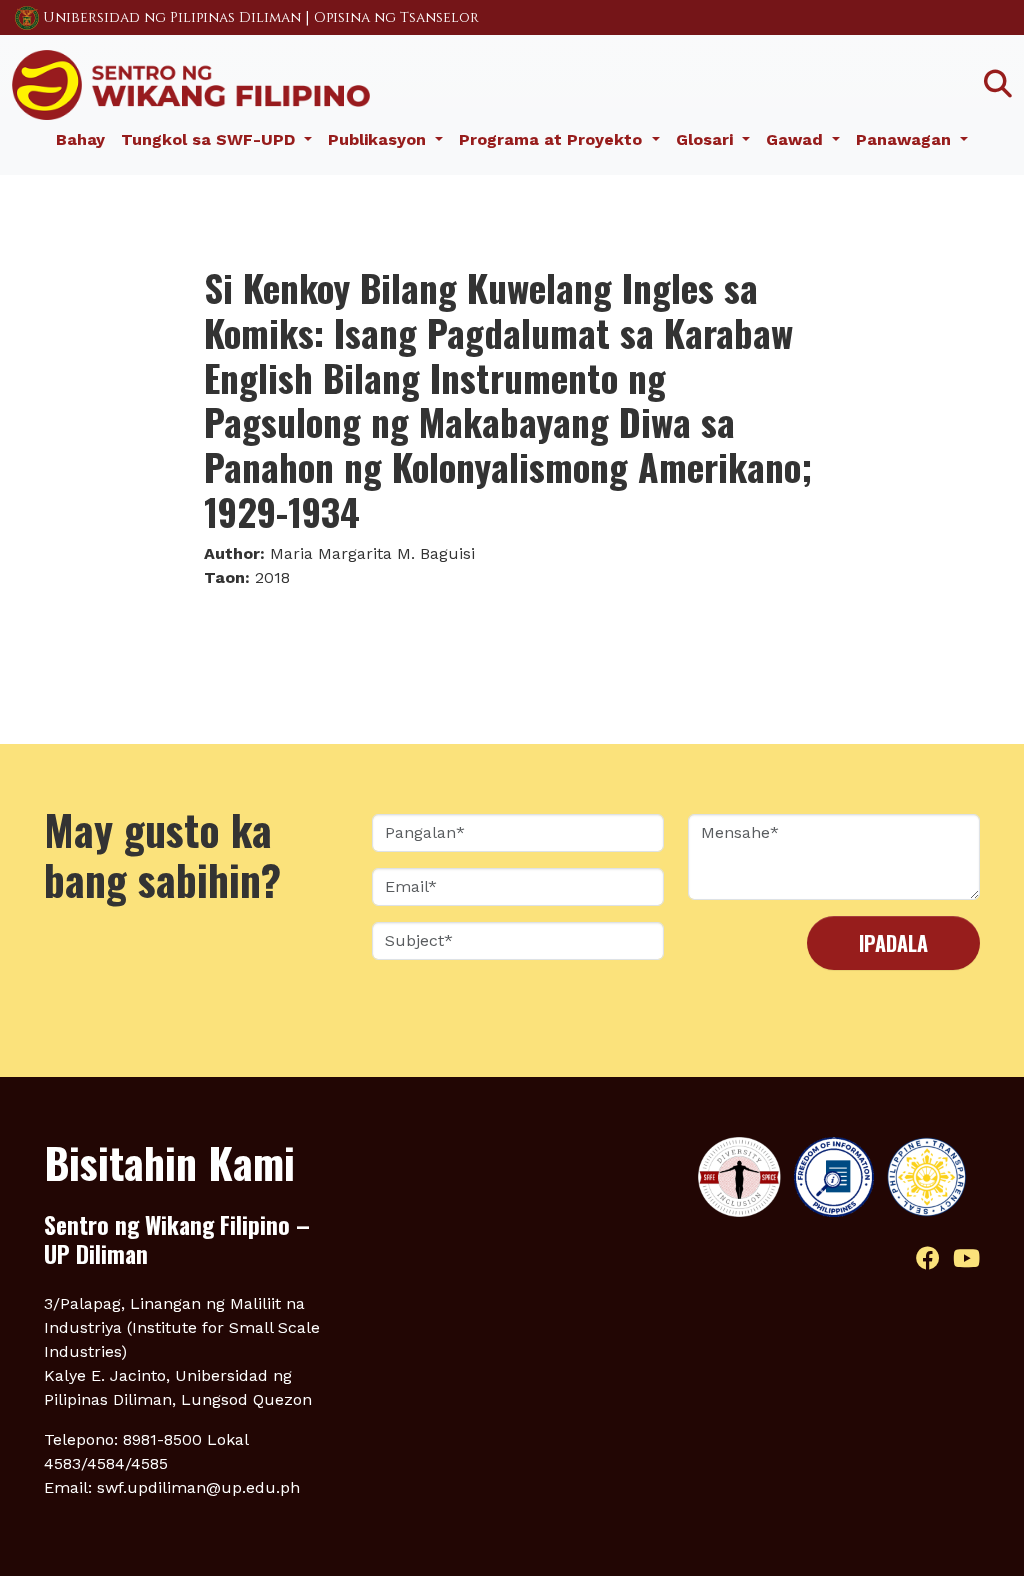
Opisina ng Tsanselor (396, 17)
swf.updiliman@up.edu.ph (198, 1487)
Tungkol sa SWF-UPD (210, 139)
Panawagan (906, 139)
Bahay (80, 139)
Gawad (797, 139)
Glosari (707, 139)
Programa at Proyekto (553, 139)
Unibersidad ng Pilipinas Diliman (172, 17)
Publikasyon (379, 139)
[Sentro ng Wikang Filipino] (191, 83)
